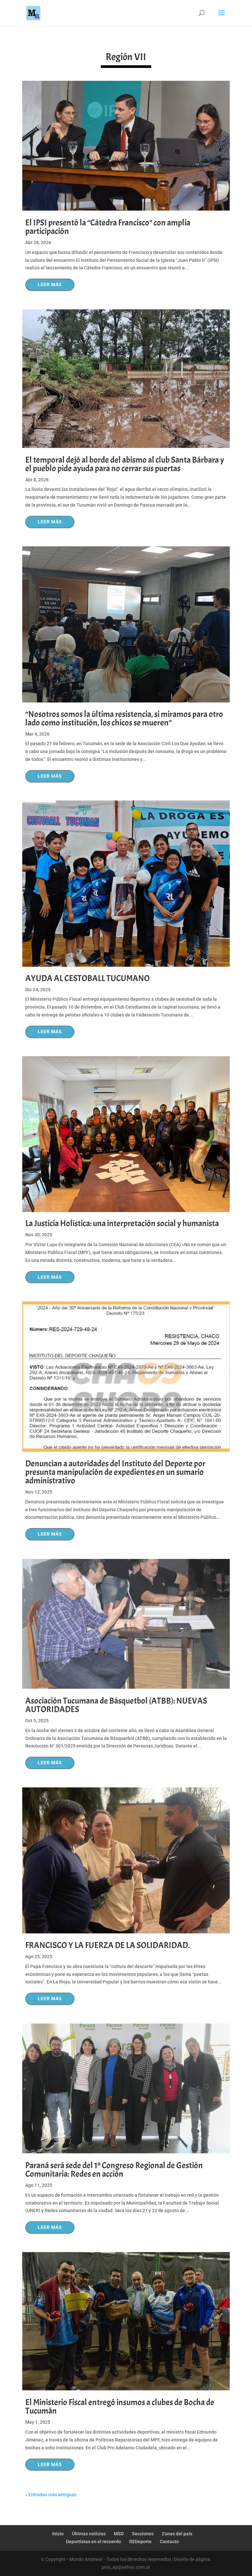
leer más (50, 284)
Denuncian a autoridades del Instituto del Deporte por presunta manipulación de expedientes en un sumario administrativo (115, 1472)
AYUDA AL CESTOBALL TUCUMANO (87, 978)
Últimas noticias (89, 2534)
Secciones (143, 2534)
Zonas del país (177, 2534)
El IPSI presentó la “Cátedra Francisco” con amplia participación (108, 227)
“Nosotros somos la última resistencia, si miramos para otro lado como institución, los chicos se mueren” (124, 718)
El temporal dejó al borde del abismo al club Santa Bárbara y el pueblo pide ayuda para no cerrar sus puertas (125, 464)
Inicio (58, 2534)
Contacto (169, 2542)
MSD (119, 2534)
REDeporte (140, 2542)
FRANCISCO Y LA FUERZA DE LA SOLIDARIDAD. (107, 1945)
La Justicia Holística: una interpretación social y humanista (122, 1223)
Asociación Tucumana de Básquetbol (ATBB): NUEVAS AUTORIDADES (116, 1705)
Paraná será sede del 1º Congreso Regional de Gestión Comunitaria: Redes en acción (114, 2170)
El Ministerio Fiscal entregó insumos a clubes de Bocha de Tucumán (120, 2407)
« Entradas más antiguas (51, 2495)
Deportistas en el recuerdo (94, 2542)
